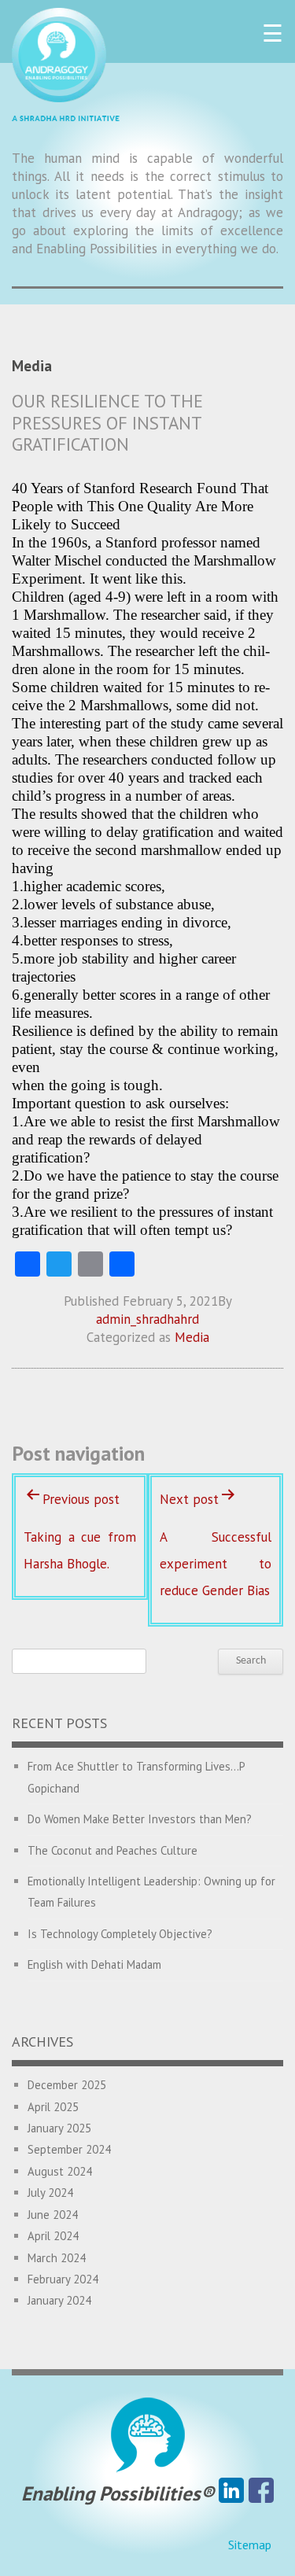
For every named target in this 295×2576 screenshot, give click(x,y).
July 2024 (50, 2193)
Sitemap (250, 2545)
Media (192, 1337)
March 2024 (57, 2258)
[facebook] (261, 2493)
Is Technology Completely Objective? (120, 1934)
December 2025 (67, 2085)
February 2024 (63, 2279)
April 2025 (53, 2107)
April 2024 (53, 2236)
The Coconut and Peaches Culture (112, 1850)
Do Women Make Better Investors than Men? (140, 1819)
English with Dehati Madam (94, 1964)
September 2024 (69, 2149)
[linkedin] (231, 2493)
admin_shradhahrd (147, 1319)
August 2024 (60, 2171)
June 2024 (53, 2215)
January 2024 (59, 2300)
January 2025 (59, 2128)
